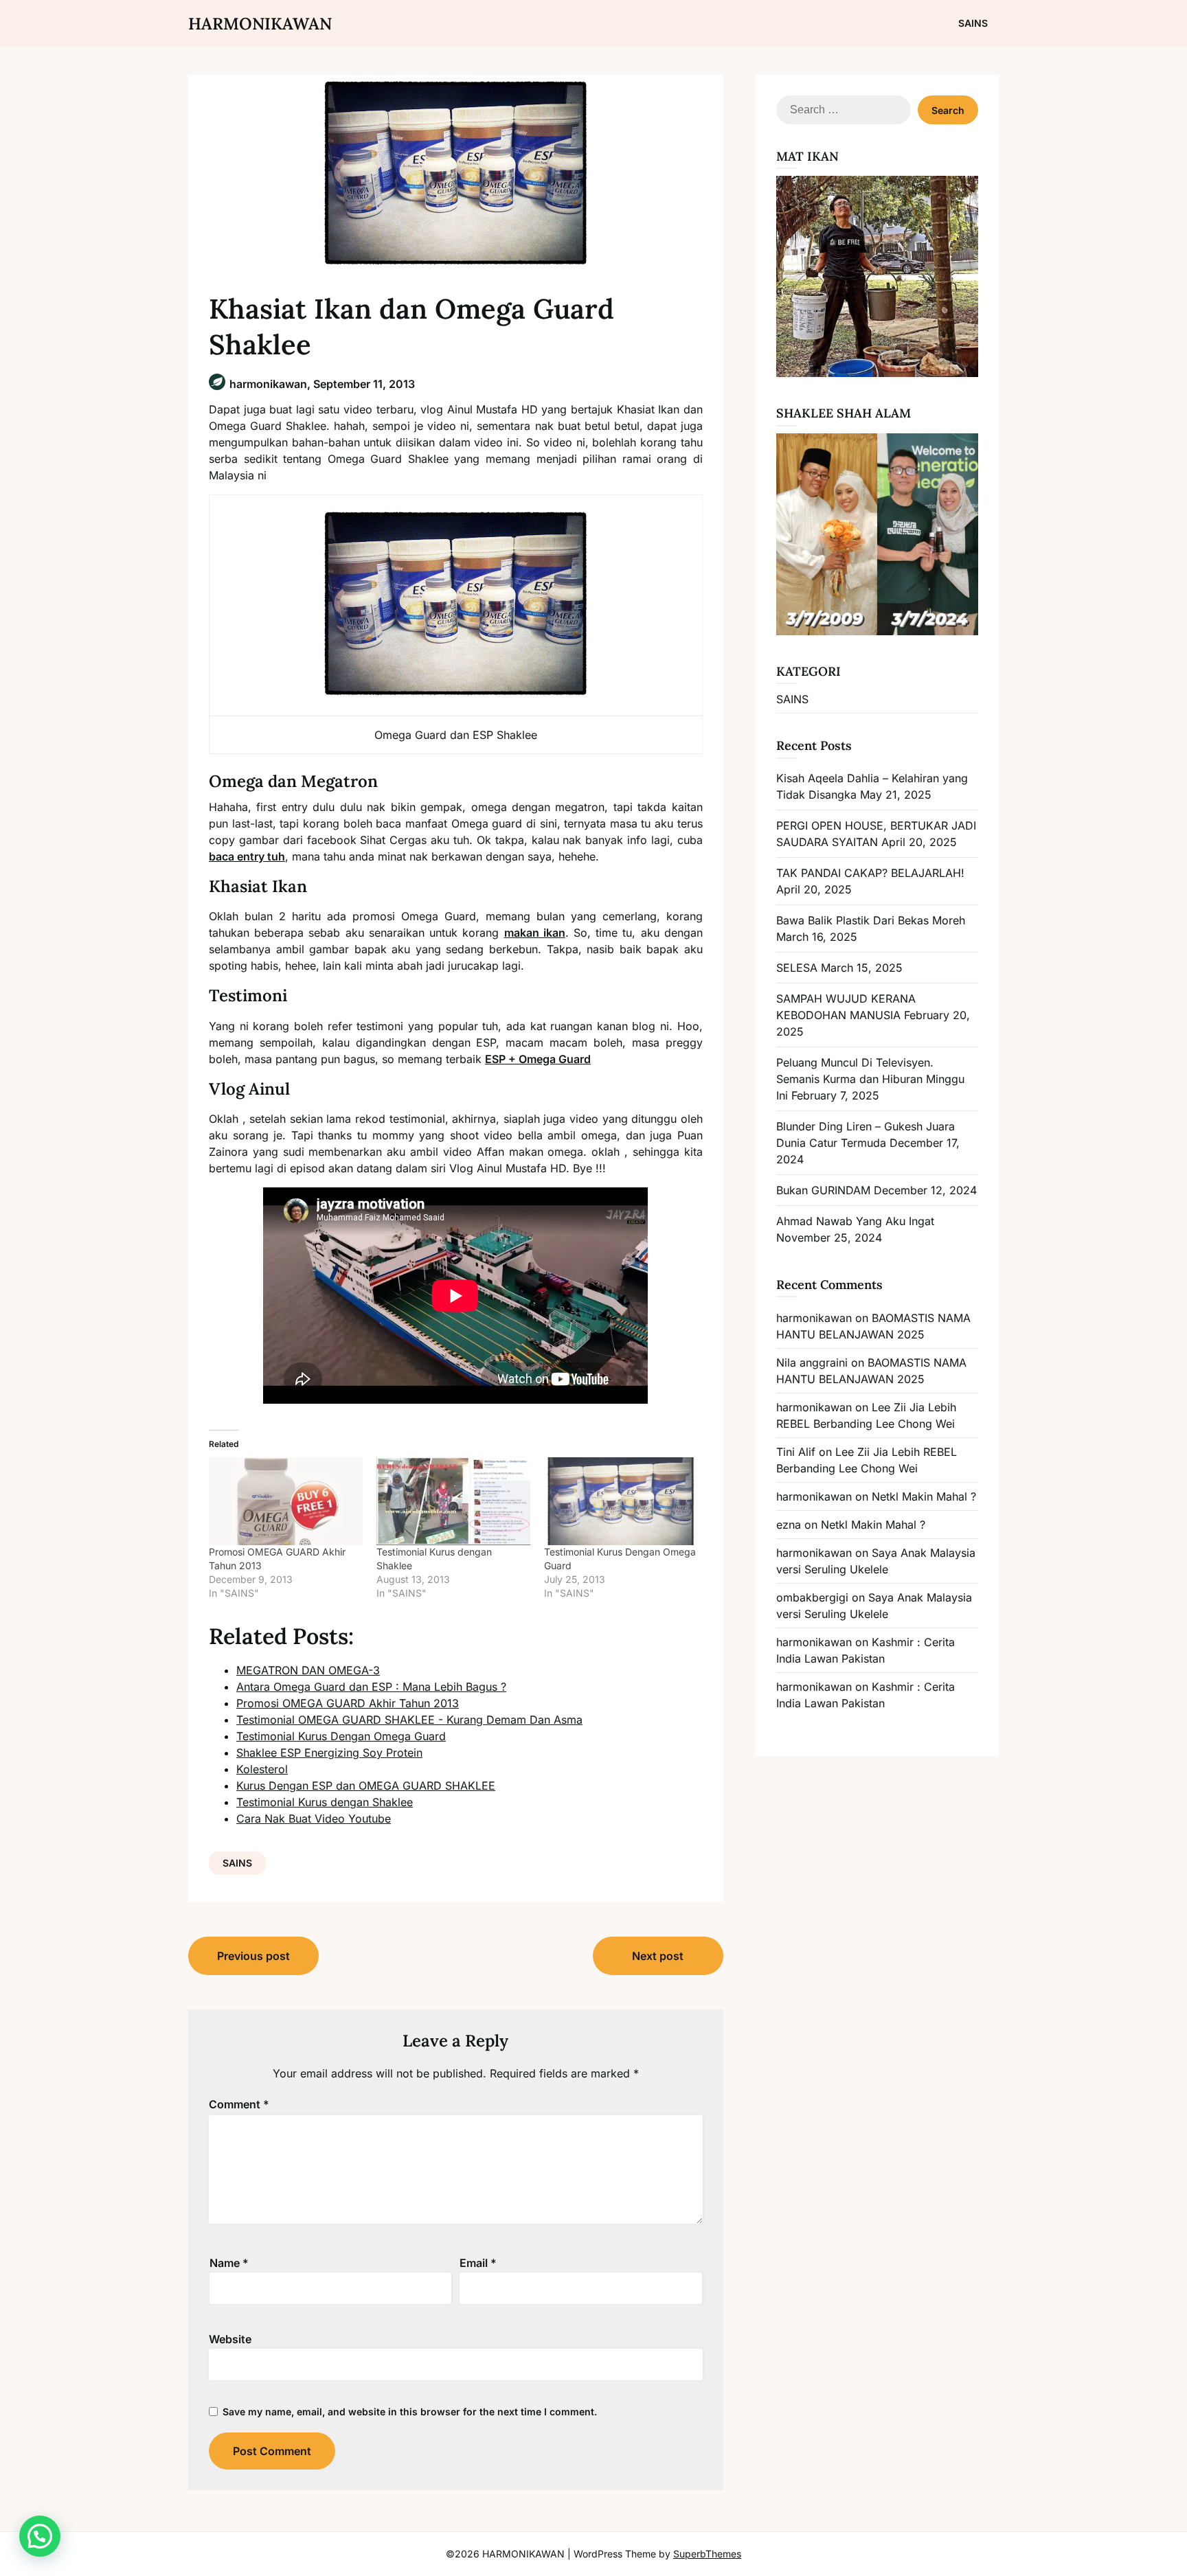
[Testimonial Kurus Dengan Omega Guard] (621, 1501)
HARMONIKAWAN (260, 24)
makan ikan (535, 933)
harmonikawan (814, 1318)
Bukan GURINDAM (823, 1190)
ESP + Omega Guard (538, 1059)
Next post (658, 1956)
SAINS (973, 23)
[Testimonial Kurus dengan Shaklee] (453, 1501)
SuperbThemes (707, 2554)
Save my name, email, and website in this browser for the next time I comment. (410, 2412)
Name (229, 2263)
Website (230, 2339)
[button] (40, 2536)
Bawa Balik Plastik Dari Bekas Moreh (871, 920)
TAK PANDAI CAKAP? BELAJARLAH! (870, 873)
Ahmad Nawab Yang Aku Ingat (855, 1221)
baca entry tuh (247, 856)
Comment (239, 2104)
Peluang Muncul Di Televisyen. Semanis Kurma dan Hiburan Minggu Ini (870, 1079)
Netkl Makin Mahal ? (924, 1496)
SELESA (797, 968)
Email (478, 2263)
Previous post (253, 1956)
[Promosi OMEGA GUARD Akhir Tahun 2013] (286, 1501)
